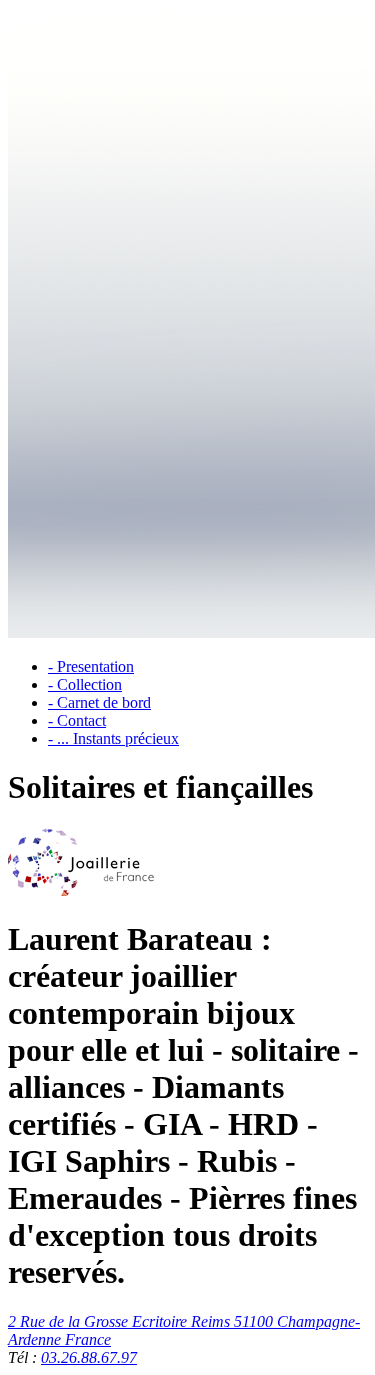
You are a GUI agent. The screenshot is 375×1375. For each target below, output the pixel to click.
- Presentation (91, 666)
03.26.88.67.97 (89, 1357)
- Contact (77, 720)
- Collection (85, 684)
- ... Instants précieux (113, 738)
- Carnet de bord (99, 702)
